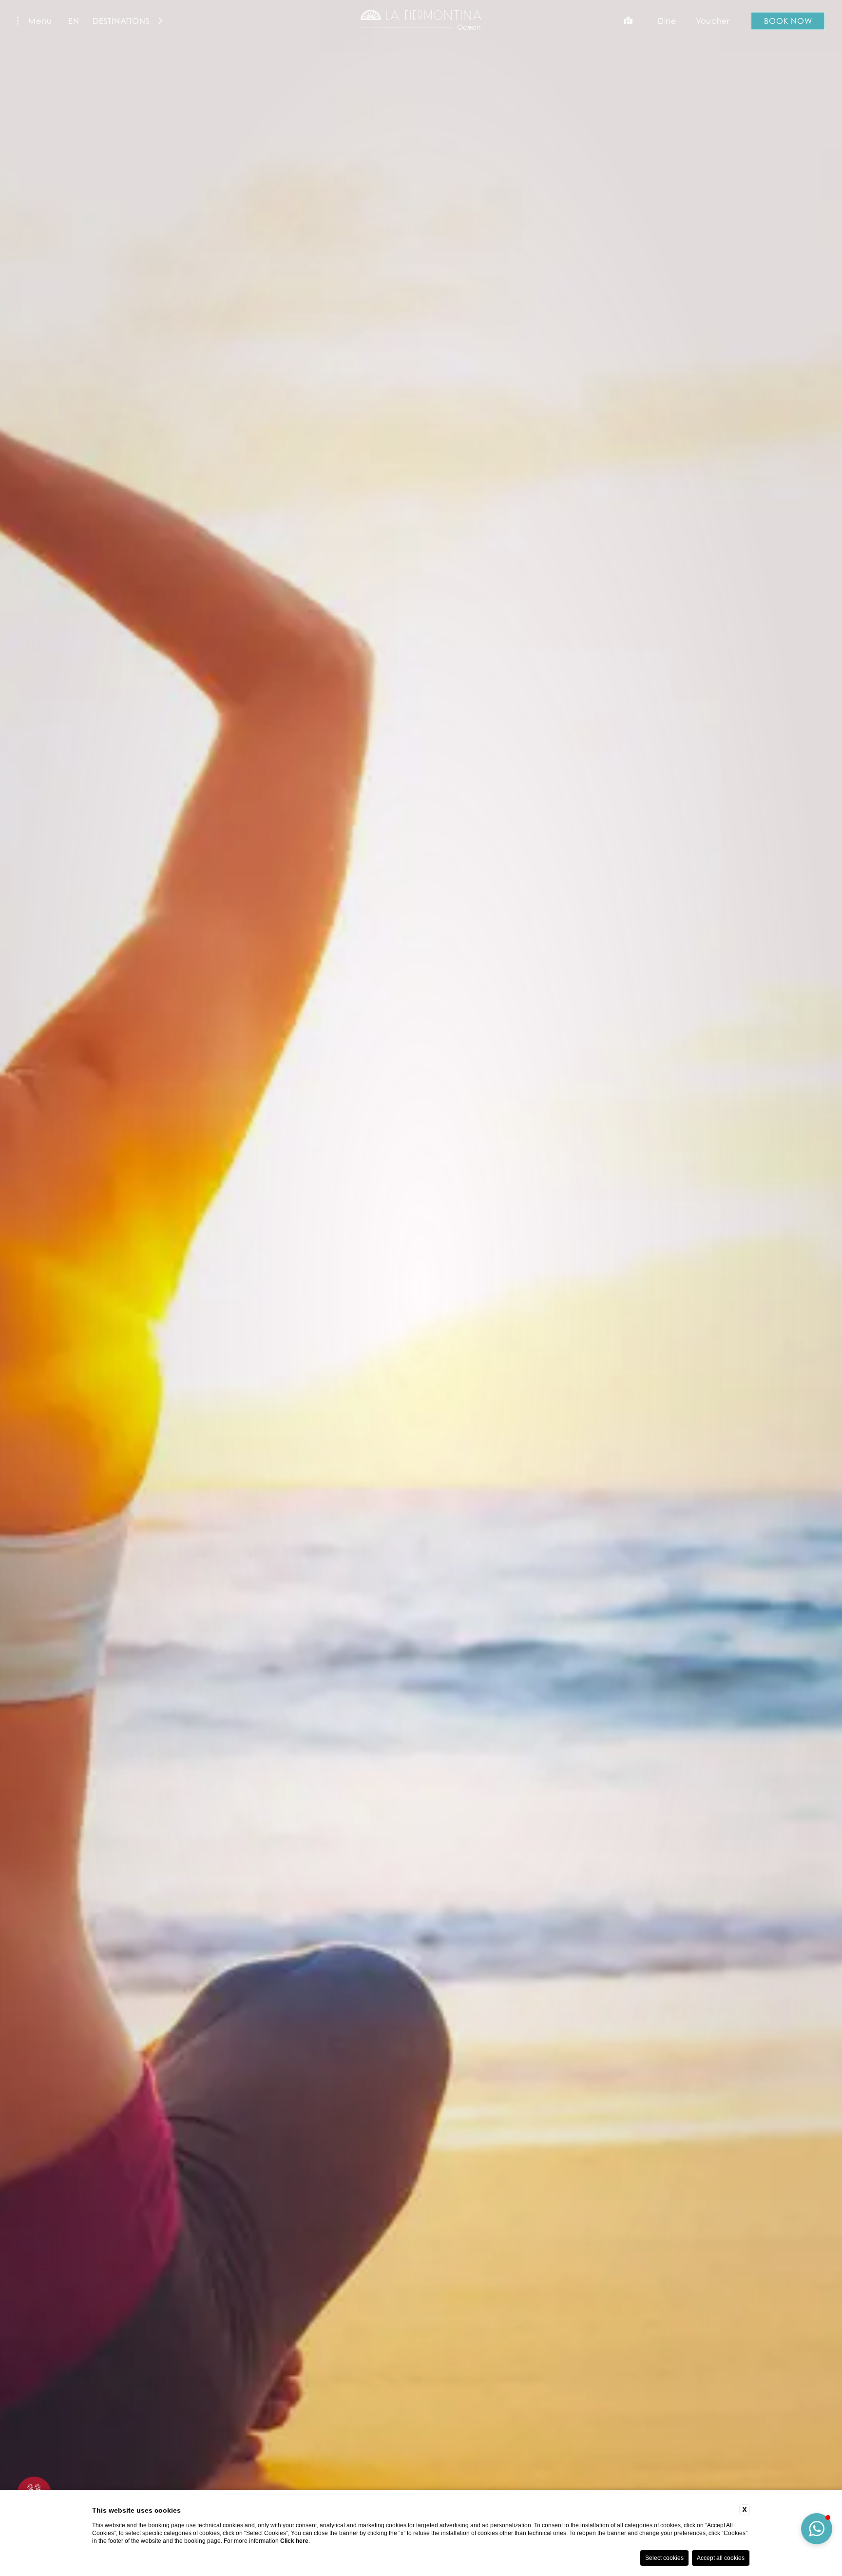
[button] (817, 2529)
